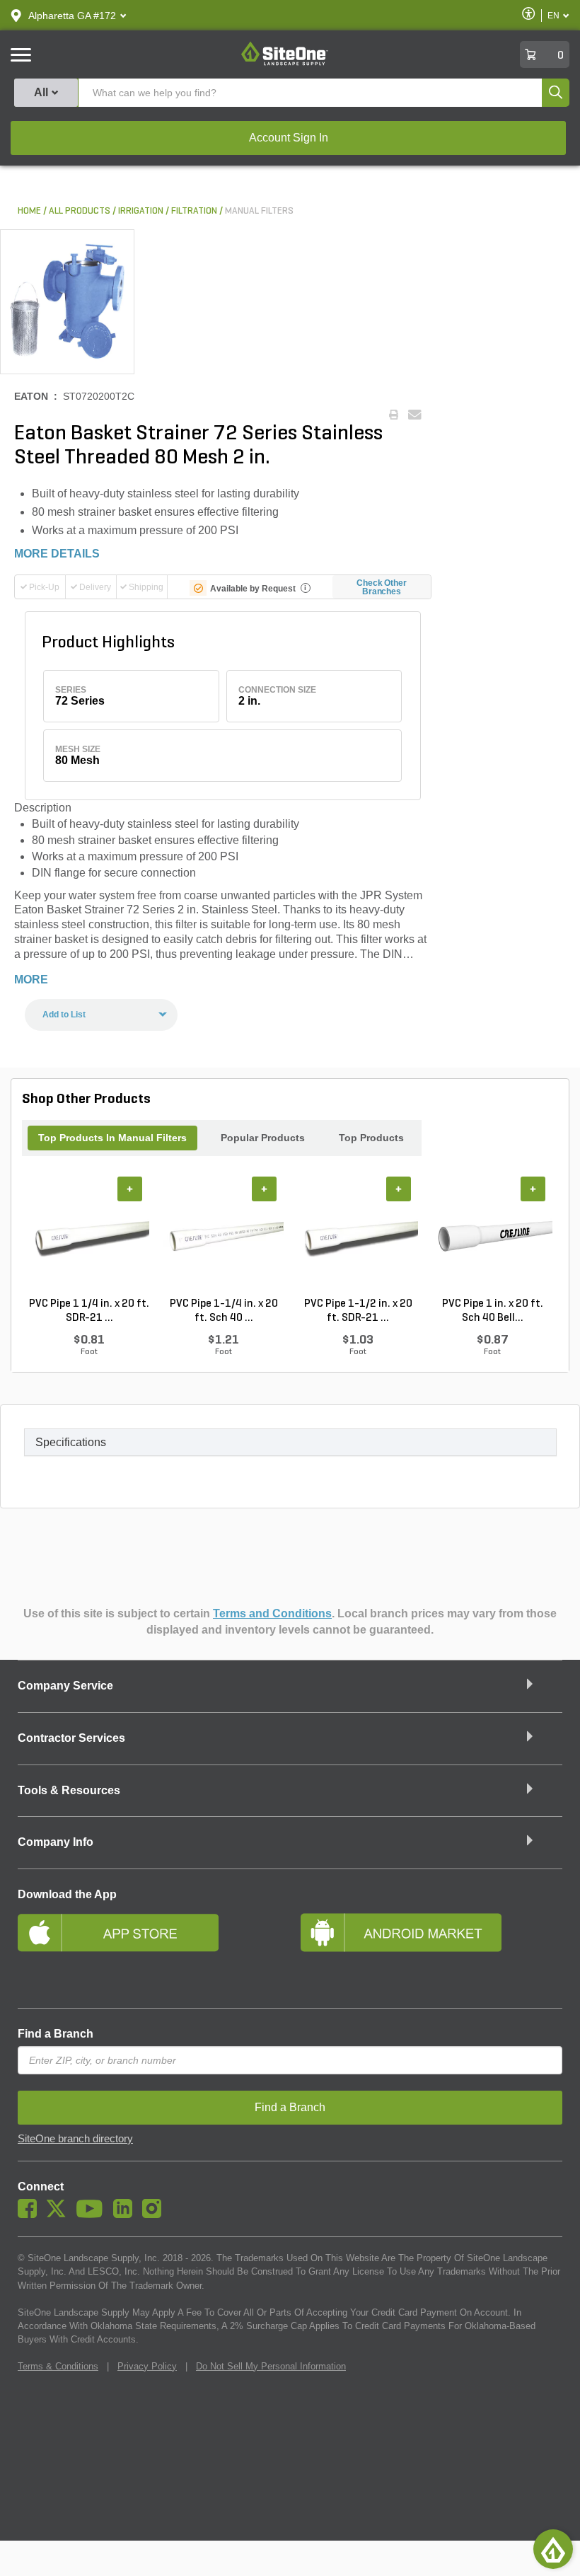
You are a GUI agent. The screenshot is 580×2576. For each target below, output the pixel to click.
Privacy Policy (147, 2366)
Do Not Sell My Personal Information (271, 2366)
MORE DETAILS (57, 554)
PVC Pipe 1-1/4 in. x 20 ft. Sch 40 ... (224, 1311)
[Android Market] (431, 1951)
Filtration (194, 211)
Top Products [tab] (371, 1138)
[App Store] (149, 1951)
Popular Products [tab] (263, 1138)
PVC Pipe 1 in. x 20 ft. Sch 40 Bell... (493, 1311)
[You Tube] (93, 2214)
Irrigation (141, 211)
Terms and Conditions (272, 1613)
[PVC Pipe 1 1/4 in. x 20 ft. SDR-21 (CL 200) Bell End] (89, 1237)
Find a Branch (56, 2034)
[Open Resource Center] (553, 2549)
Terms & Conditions (58, 2366)
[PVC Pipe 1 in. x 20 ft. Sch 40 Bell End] (492, 1237)
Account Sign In (289, 138)
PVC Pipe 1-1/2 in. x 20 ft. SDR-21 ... (358, 1311)
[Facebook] (31, 2214)
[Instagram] (155, 2214)
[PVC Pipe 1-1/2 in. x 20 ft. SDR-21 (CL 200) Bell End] (358, 1237)
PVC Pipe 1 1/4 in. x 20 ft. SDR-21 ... (89, 1311)
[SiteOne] (285, 63)
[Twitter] (60, 2214)
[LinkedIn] (126, 2214)
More (31, 980)
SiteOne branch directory (75, 2139)
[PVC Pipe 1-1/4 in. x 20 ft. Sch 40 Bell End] (224, 1237)
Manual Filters (259, 211)
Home (29, 211)
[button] (72, 16)
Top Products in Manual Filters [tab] (112, 1138)
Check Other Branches (382, 587)
